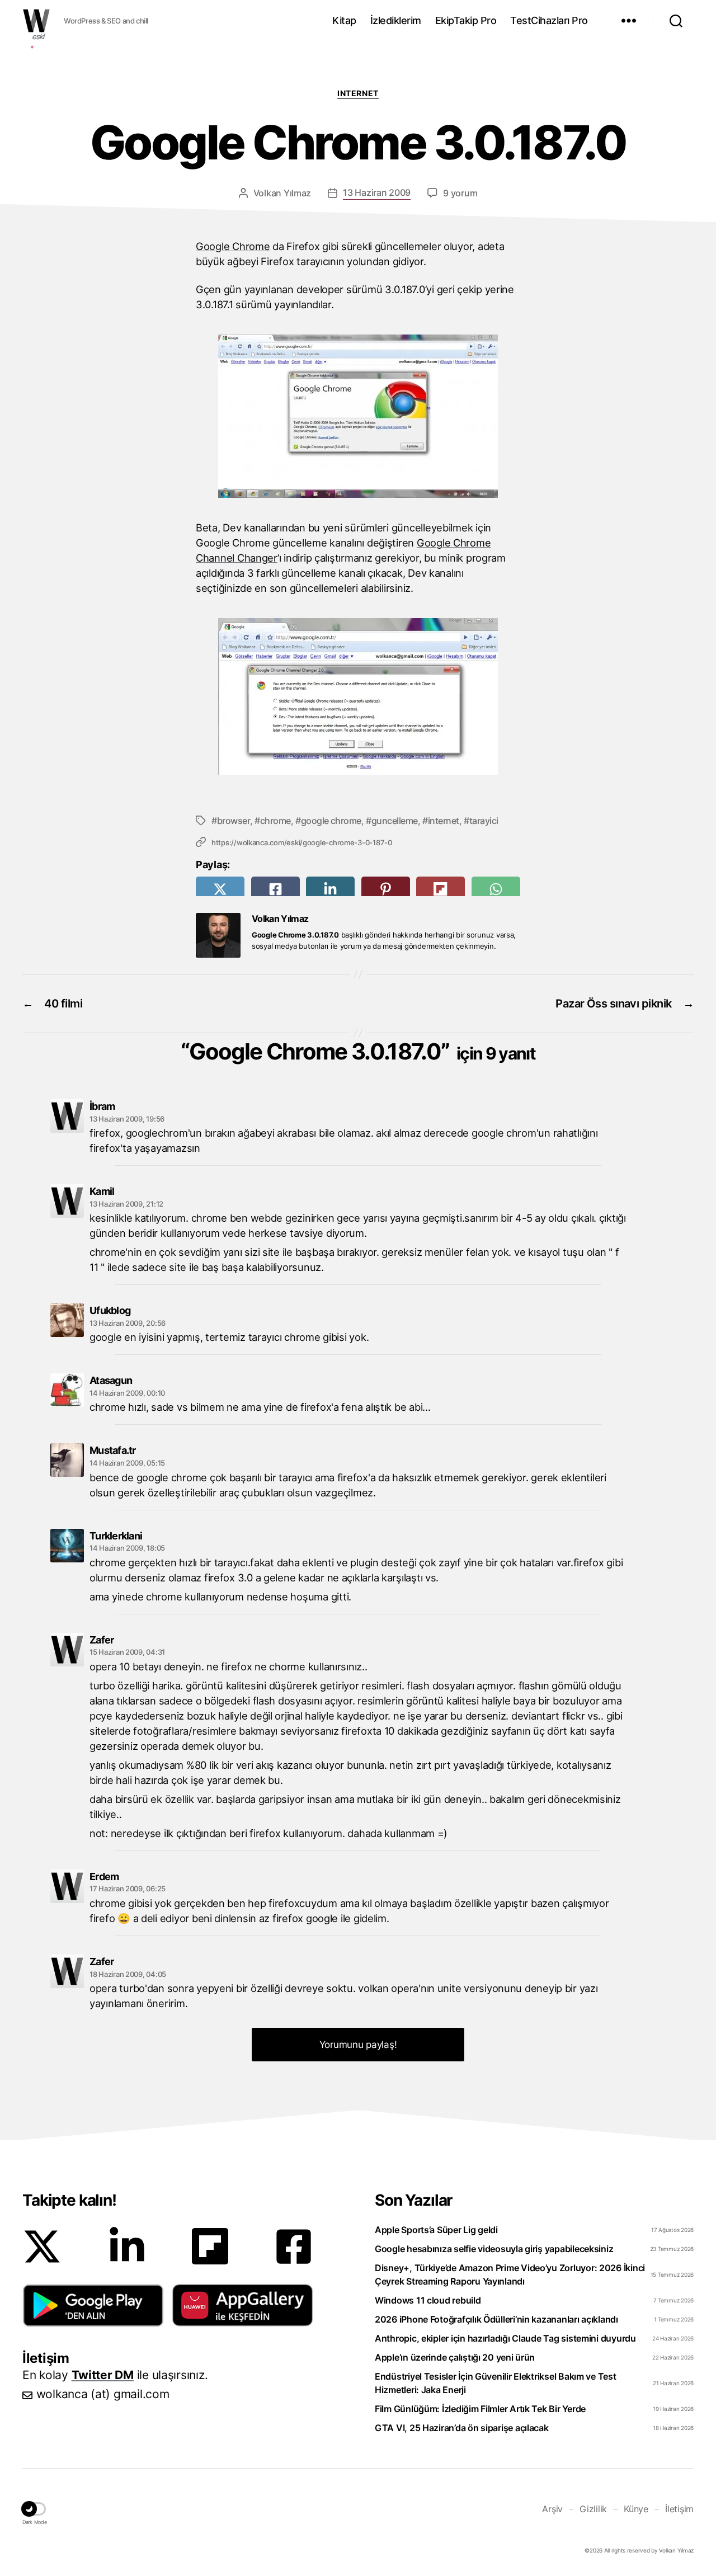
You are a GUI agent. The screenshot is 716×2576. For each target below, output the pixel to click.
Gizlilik (593, 2509)
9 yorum (460, 193)
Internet (358, 93)
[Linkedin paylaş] (330, 889)
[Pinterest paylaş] (386, 889)
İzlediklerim (396, 20)
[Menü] (629, 21)
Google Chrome (233, 246)
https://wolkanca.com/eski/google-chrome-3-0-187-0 (302, 842)
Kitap (344, 20)
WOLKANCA (36, 21)
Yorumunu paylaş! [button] (358, 2045)
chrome (275, 821)
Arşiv (552, 2509)
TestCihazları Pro (549, 20)
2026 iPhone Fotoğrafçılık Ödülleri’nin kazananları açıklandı (496, 2319)
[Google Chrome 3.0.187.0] (358, 416)
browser (234, 821)
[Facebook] (294, 2247)
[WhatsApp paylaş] (496, 889)
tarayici (484, 821)
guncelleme (395, 821)
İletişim (679, 2509)
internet (444, 821)
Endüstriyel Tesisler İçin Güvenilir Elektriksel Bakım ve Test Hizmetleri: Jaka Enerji (496, 2383)
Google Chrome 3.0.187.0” (362, 1051)
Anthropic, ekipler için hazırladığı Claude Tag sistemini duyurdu (505, 2338)
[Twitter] (42, 2247)
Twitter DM (103, 2375)
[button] (93, 2305)
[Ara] (676, 21)
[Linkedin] (127, 2247)
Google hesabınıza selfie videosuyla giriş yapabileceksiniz (494, 2249)
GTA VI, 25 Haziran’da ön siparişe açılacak (462, 2428)
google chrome (331, 821)
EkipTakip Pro (466, 20)
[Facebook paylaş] (275, 889)
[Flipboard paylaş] (441, 889)
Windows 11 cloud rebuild (428, 2300)
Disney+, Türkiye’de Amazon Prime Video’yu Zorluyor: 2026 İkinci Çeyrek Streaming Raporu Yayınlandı (510, 2274)
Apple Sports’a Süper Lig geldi (436, 2230)
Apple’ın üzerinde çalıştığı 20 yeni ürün (455, 2357)
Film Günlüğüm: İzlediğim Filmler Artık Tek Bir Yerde (480, 2409)
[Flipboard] (210, 2246)
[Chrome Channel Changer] (358, 696)
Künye (636, 2509)
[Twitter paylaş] (220, 889)
